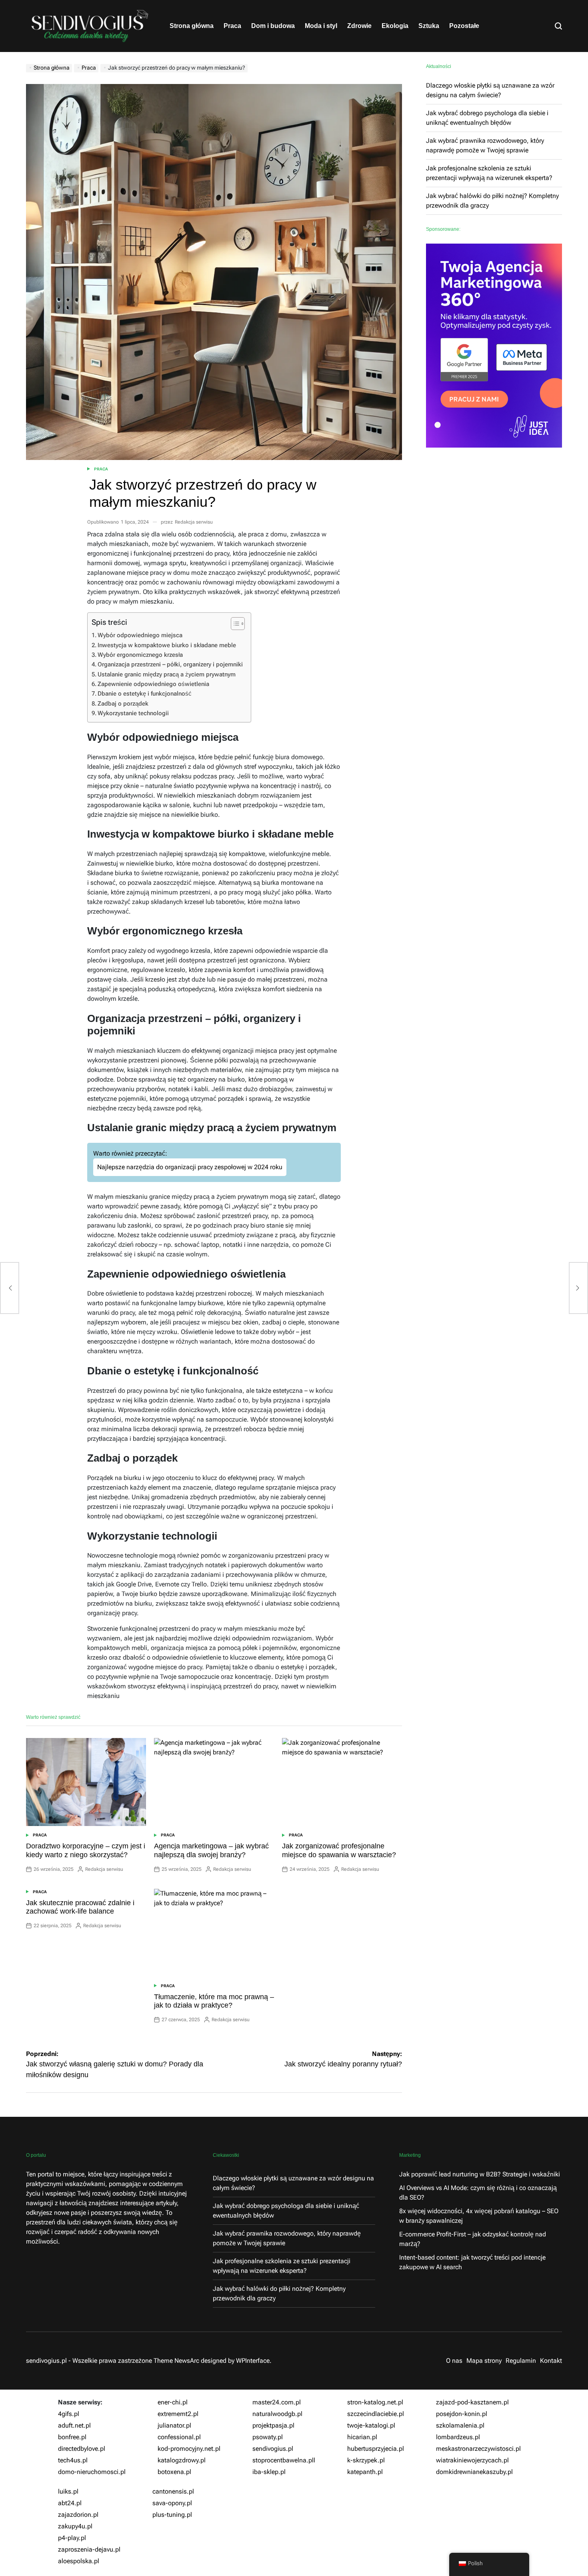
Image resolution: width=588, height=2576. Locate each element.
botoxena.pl (174, 2472)
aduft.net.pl (74, 2425)
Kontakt (551, 2361)
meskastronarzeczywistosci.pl (478, 2449)
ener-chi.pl (173, 2402)
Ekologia (395, 26)
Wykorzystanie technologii (133, 713)
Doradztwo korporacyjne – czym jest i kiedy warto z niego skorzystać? (86, 1850)
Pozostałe (464, 26)
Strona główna (192, 26)
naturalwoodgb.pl (277, 2414)
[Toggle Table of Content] (234, 624)
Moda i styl (321, 26)
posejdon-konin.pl (462, 2414)
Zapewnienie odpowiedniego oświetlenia (153, 684)
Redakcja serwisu (194, 522)
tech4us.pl (73, 2460)
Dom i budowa (273, 26)
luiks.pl (68, 2491)
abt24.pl (70, 2503)
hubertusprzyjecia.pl (376, 2449)
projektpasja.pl (273, 2425)
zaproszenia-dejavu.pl (89, 2549)
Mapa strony (484, 2361)
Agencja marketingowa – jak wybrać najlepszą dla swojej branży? (211, 1850)
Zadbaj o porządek (123, 704)
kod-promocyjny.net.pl (189, 2449)
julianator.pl (174, 2425)
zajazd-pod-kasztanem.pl (472, 2402)
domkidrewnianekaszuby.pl (474, 2472)
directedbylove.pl (82, 2449)
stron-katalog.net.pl (375, 2402)
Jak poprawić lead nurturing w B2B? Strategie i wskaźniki (480, 2174)
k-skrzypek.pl (366, 2460)
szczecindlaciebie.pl (376, 2414)
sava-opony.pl (172, 2503)
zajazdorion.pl (78, 2515)
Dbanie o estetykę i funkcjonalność (145, 694)
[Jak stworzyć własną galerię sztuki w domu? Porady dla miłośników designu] (10, 1288)
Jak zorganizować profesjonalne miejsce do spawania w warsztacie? (339, 1850)
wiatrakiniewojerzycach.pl (472, 2460)
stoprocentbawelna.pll (284, 2460)
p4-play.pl (72, 2538)
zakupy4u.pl (75, 2526)
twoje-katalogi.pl (371, 2425)
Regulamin (521, 2361)
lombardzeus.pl (458, 2437)
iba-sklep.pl (269, 2472)
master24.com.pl (277, 2402)
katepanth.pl (365, 2472)
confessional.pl (179, 2437)
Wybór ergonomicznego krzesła (140, 655)
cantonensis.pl (173, 2491)
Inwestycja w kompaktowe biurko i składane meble (167, 645)
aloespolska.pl (79, 2561)
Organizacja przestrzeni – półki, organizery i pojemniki (170, 664)
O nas (454, 2361)
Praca (232, 26)
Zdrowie (359, 26)
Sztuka (429, 26)
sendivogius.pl (273, 2449)
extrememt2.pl (178, 2414)
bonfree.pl (72, 2437)
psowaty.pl (268, 2437)
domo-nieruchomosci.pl (92, 2472)
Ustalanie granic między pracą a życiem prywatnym (167, 674)
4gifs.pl (69, 2414)
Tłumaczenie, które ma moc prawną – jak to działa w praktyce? (214, 2001)
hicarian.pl (362, 2437)
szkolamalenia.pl (460, 2425)
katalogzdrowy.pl (182, 2460)
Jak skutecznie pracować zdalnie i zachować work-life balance (80, 1907)
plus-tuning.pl (172, 2515)
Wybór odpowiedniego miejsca (140, 635)
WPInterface (253, 2361)
